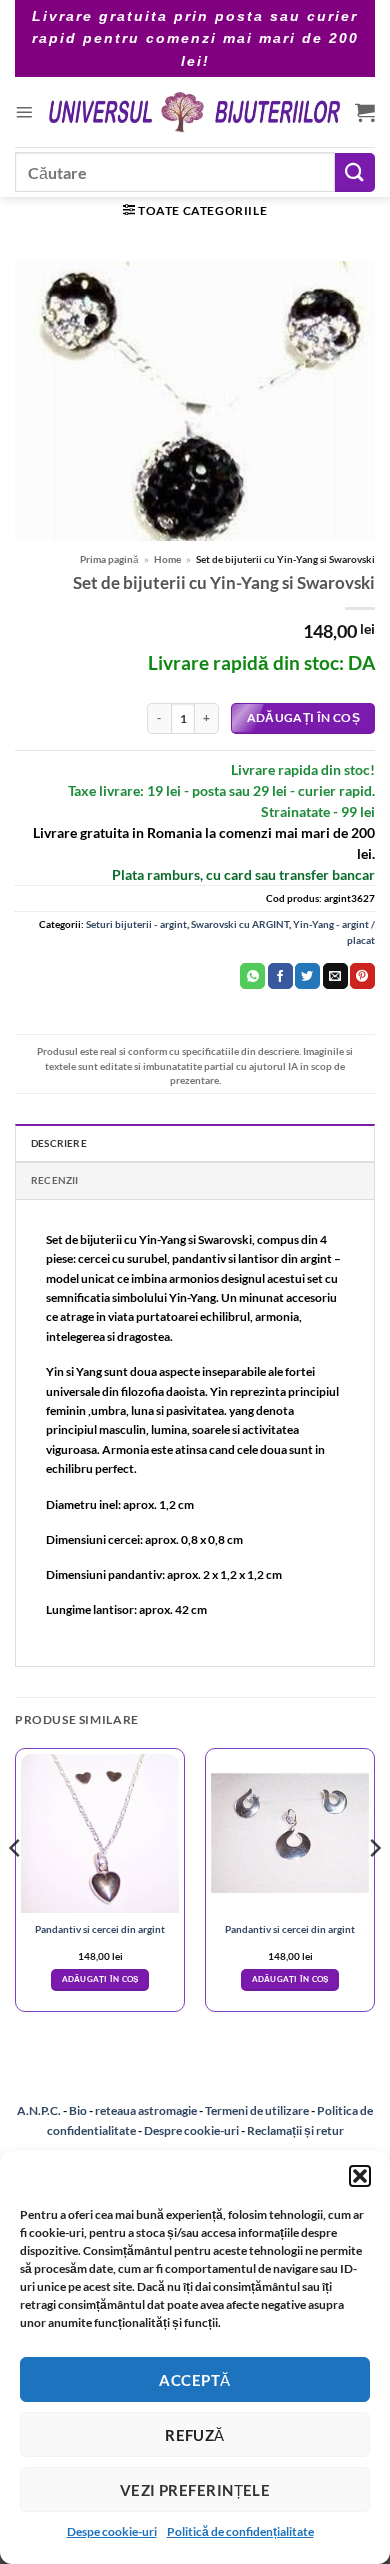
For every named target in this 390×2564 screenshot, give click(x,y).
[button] (360, 2176)
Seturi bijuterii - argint (136, 924)
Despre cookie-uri (192, 2130)
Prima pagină (109, 559)
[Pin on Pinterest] (362, 976)
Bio (78, 2110)
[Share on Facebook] (280, 976)
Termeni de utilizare (257, 2110)
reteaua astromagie (146, 2110)
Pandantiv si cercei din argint (100, 1929)
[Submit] (355, 172)
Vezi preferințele (195, 2490)
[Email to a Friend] (335, 976)
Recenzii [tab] (55, 1180)
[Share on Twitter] (307, 976)
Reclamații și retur (295, 2130)
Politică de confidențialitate (240, 2531)
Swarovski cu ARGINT (240, 924)
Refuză (195, 2435)
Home (167, 559)
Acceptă (194, 2380)
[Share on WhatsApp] (252, 976)
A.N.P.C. (39, 2110)
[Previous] (16, 1887)
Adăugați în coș (303, 717)
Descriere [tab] (59, 1143)
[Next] (374, 1887)
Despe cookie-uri (112, 2531)
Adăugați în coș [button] (100, 1979)
